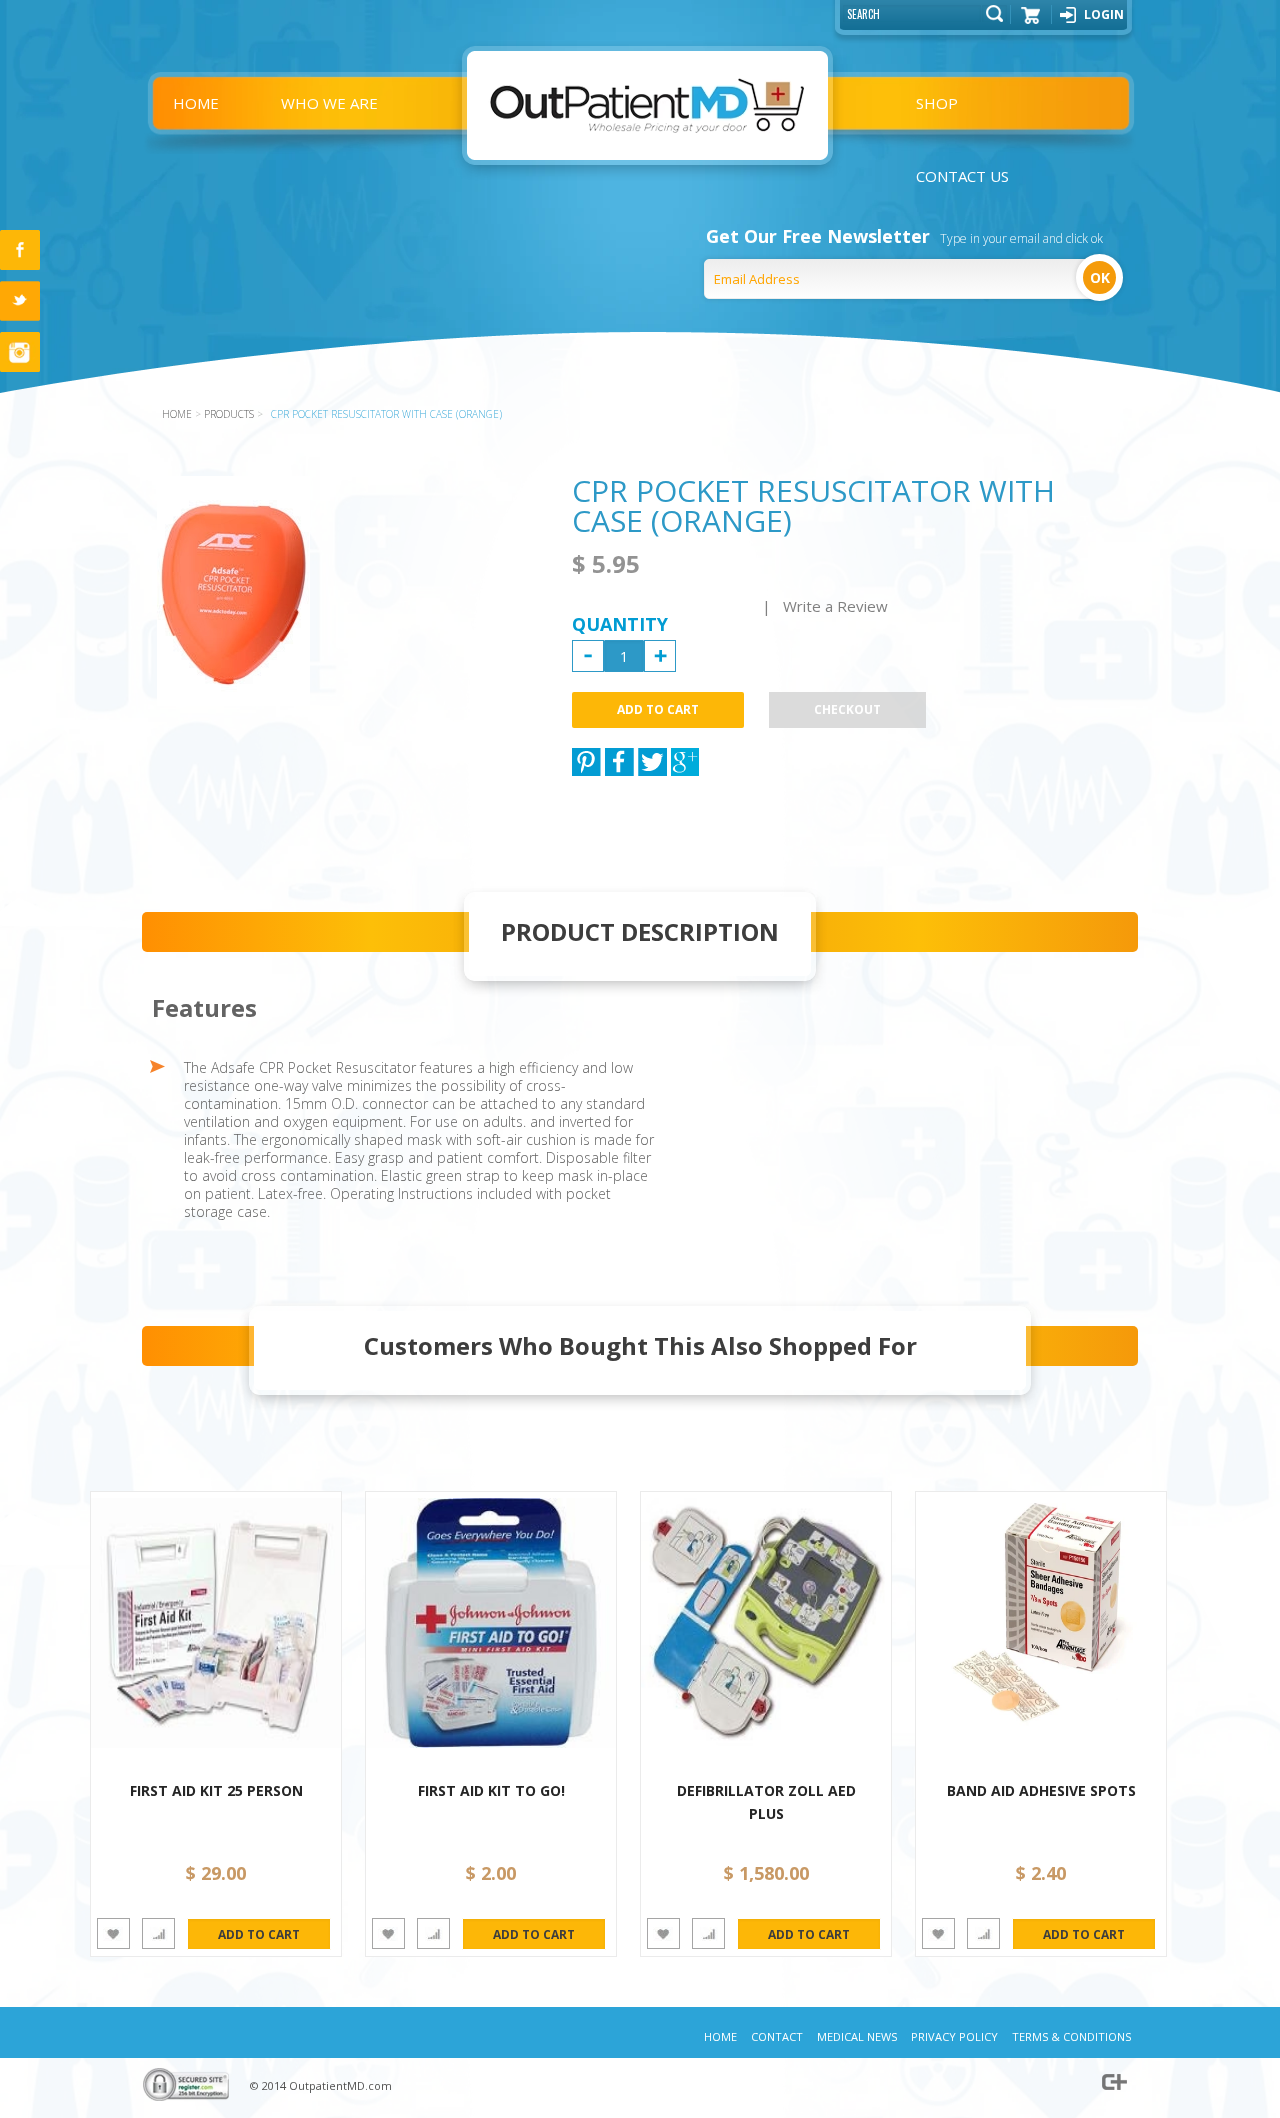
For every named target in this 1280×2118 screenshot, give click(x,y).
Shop (937, 103)
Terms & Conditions (1071, 2036)
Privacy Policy (954, 2036)
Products (229, 414)
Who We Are (329, 103)
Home (196, 103)
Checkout (847, 709)
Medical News (857, 2036)
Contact (777, 2036)
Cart (1031, 22)
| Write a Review (825, 606)
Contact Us (962, 176)
